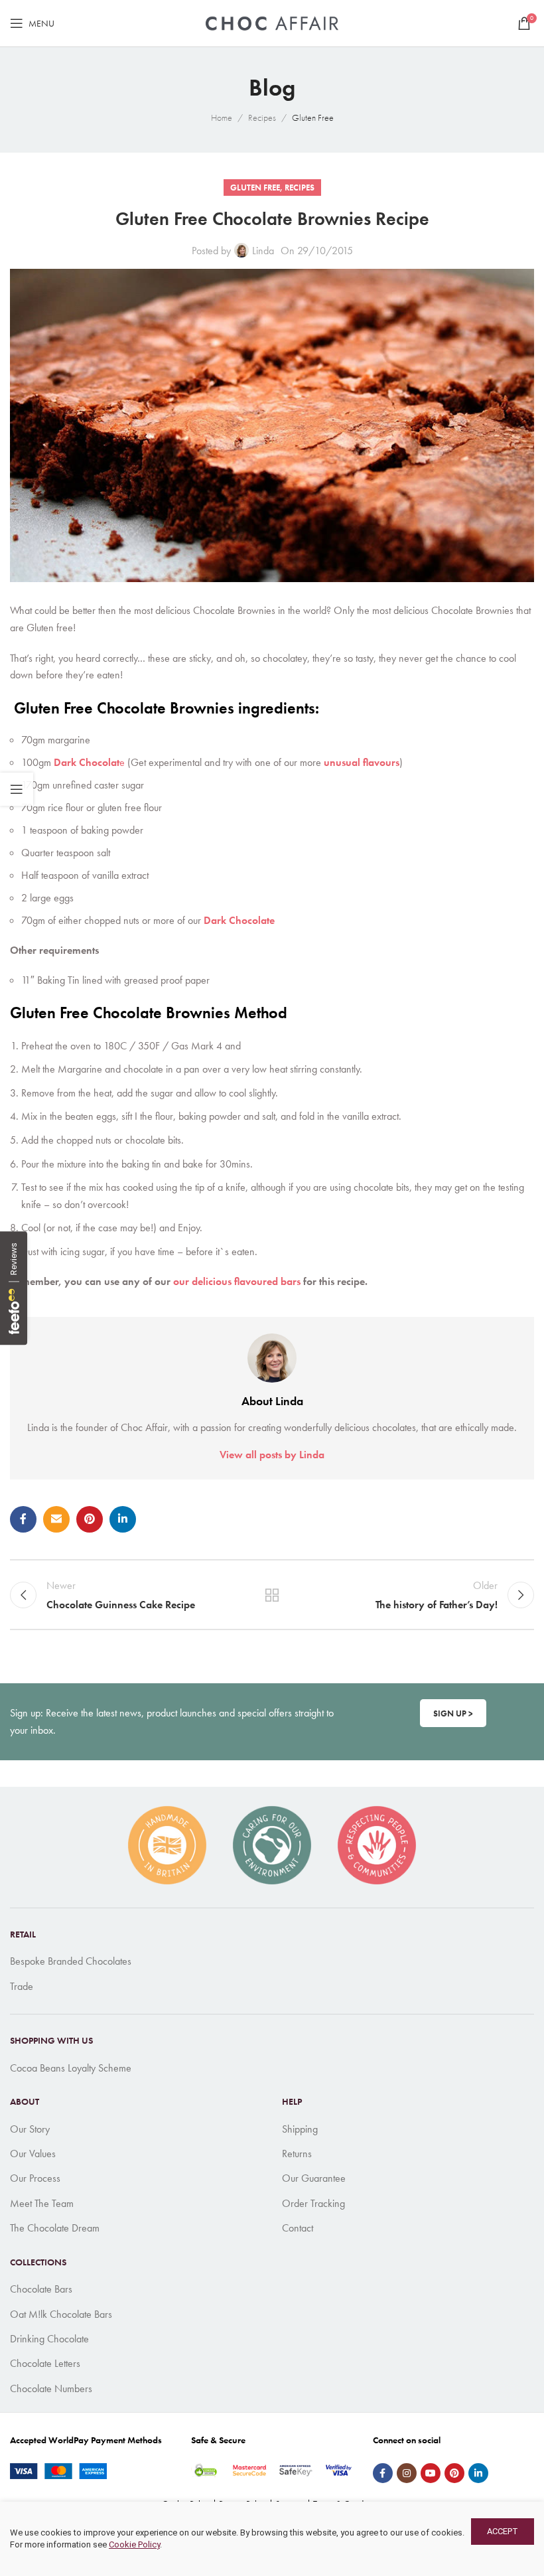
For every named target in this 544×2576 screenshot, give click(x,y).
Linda (263, 251)
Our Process (35, 2178)
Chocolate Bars (41, 2289)
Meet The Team (42, 2203)
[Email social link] (56, 1519)
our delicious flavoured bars (237, 1281)
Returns (297, 2154)
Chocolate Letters (45, 2363)
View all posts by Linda (272, 1455)
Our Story (30, 2129)
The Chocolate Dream (55, 2228)
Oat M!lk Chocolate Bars (61, 2314)
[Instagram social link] (407, 2473)
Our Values (33, 2154)
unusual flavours (362, 762)
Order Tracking (313, 2203)
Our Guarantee (314, 2178)
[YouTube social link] (431, 2473)
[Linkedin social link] (123, 1519)
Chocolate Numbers (51, 2388)
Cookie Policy (134, 2544)
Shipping (300, 2129)
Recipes (262, 117)
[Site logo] (272, 22)
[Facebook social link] (23, 1519)
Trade (22, 1986)
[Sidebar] (17, 789)
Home (222, 117)
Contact (298, 2228)
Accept (503, 2531)
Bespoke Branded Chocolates (71, 1961)
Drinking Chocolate (49, 2339)
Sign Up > (453, 1713)
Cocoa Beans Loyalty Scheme (71, 2068)
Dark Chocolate (239, 920)
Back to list (272, 1595)
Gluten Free (313, 117)
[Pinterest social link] (90, 1519)
